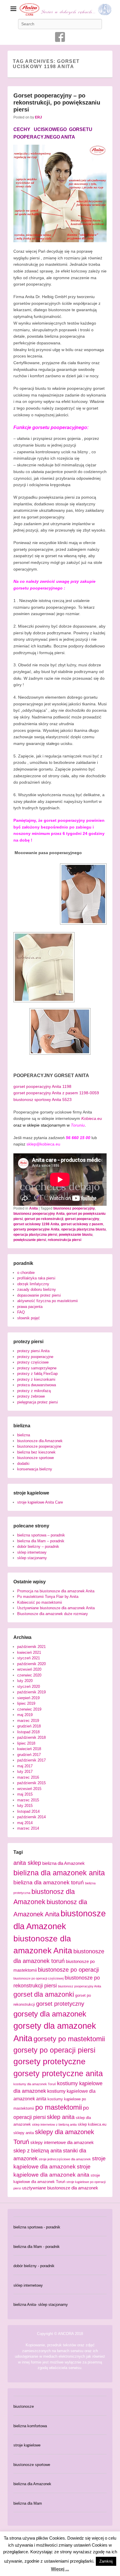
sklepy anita (24, 2133)
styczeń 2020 (29, 1687)
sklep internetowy (32, 1552)
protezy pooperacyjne (35, 1357)
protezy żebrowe (31, 1396)
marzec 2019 (28, 1721)
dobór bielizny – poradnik (38, 1547)
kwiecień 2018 (29, 1749)
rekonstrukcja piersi (65, 1240)
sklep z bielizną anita (38, 2151)
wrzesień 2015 (29, 1789)
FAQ (21, 1312)
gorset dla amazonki (44, 1994)
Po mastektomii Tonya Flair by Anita (48, 1597)
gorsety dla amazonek (50, 2014)
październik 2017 (31, 1760)
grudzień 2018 (29, 1726)
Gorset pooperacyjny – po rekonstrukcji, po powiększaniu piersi (57, 102)
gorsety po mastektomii (69, 2039)
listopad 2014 (28, 1811)
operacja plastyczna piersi (35, 1235)
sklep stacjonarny (32, 1558)
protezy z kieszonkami (36, 1379)
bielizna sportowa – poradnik (41, 1535)
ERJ (38, 117)
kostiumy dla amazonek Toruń (35, 2084)
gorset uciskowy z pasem (82, 1224)
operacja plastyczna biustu (83, 1229)
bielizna (24, 1435)
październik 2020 (31, 1664)
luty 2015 (25, 1806)
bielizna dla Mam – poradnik (41, 1541)
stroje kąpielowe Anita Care (40, 1502)
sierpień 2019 (28, 1698)
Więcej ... (60, 2569)
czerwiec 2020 (29, 1675)
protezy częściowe (33, 1362)
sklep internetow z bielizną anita (54, 2124)
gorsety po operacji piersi (54, 2050)
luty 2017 (25, 1772)
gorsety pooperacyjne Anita (36, 1229)
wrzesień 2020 (29, 1669)
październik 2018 (31, 1737)
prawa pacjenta (30, 1307)
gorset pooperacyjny (82, 1219)
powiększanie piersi (30, 1240)
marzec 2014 (28, 1828)
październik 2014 (31, 1817)
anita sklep (27, 1863)
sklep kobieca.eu (92, 2124)
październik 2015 (31, 1783)
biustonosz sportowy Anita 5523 (43, 1100)
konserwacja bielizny (35, 1469)
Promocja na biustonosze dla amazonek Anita (56, 1591)
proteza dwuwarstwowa (37, 1385)
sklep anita (61, 2117)
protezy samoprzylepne (37, 1368)
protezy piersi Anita (33, 1351)
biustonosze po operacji (68, 1970)
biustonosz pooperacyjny (74, 1208)
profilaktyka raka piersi (36, 1278)
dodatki (23, 1464)
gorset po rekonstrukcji (44, 1219)
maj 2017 (25, 1766)
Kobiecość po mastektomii (40, 1602)
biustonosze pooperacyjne (39, 1446)
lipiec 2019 (26, 1703)
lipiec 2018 (26, 1743)
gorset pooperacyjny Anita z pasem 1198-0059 (56, 1093)
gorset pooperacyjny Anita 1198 (42, 1086)
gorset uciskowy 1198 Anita (36, 1224)
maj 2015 (25, 1794)
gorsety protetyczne (50, 2061)
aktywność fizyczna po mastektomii (47, 1301)
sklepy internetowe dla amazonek (62, 2143)
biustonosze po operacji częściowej (38, 1978)
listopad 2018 (28, 1732)
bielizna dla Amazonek (63, 1863)
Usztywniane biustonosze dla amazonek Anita (56, 1608)
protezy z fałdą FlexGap (37, 1374)
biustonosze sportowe (36, 1458)
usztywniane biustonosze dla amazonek (60, 2188)
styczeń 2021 (29, 1658)
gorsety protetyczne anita (58, 2073)
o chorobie (26, 1273)
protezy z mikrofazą (34, 1391)
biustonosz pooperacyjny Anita (39, 1214)
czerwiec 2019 (29, 1709)
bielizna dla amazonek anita (59, 1873)
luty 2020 (25, 1681)
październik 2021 (31, 1647)
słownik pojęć (29, 1318)
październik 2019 (31, 1692)
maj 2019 (25, 1715)
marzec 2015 (28, 1800)
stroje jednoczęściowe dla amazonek (65, 2159)
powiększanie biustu (76, 1235)
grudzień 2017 (29, 1755)
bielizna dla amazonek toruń (49, 1882)
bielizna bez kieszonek (36, 1452)
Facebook (60, 37)
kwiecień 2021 (29, 1652)
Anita (33, 1208)
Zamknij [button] (106, 2561)
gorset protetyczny (60, 2004)
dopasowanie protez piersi (39, 1295)
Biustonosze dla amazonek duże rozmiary (53, 1614)
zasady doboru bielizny (37, 1289)
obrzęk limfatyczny (33, 1284)
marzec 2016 (28, 1777)
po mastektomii (59, 2107)
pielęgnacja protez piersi (38, 1402)
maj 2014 (25, 1823)
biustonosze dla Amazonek (40, 1441)
